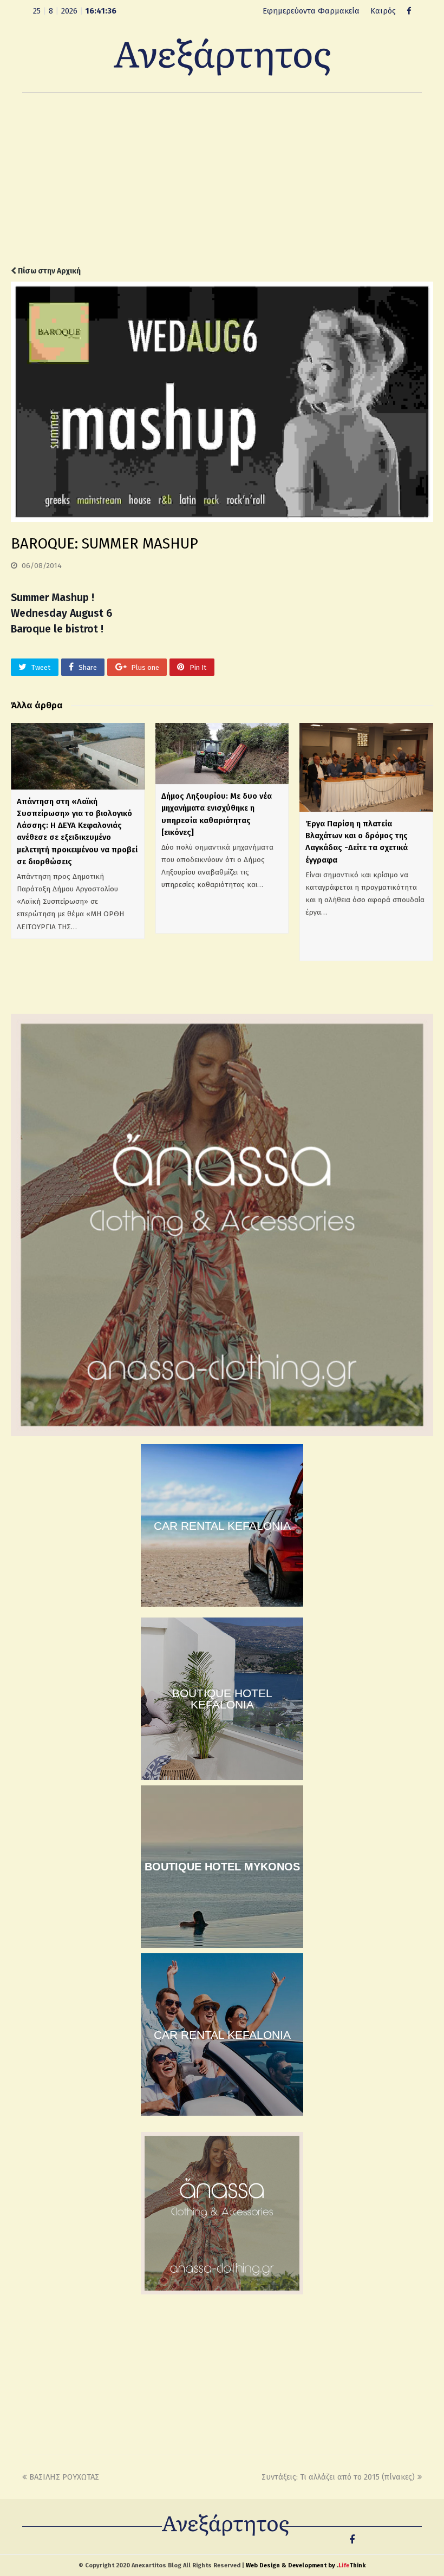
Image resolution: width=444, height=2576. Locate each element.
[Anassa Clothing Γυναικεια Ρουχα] (222, 1433)
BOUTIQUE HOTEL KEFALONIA (222, 1699)
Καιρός (383, 11)
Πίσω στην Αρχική (48, 271)
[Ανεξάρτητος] (222, 56)
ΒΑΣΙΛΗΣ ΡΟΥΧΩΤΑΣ (64, 2477)
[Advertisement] (222, 179)
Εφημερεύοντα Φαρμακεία (311, 11)
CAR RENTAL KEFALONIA (222, 1526)
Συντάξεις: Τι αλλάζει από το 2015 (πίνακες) (338, 2477)
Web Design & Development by (306, 2565)
